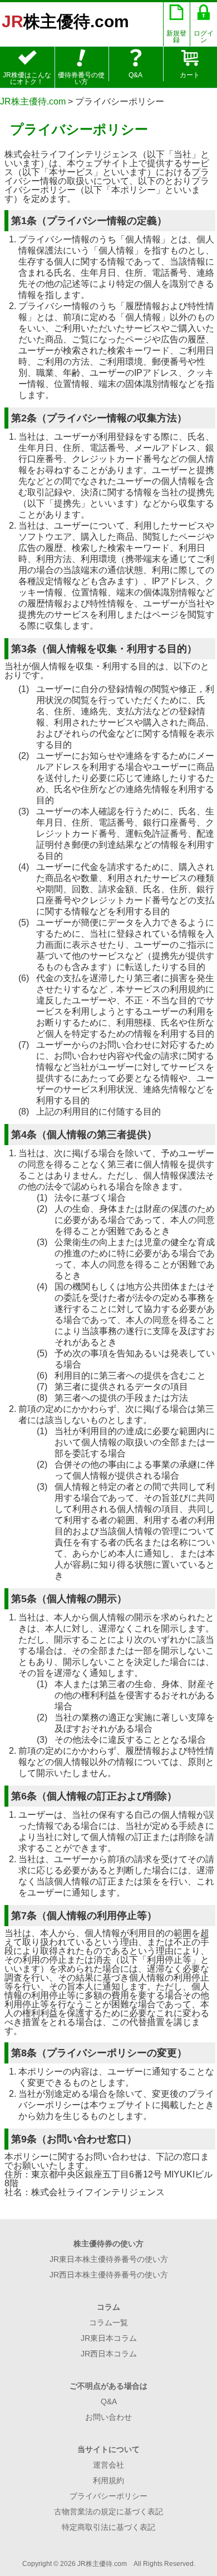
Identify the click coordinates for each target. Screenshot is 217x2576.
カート (190, 75)
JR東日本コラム (109, 2338)
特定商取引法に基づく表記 (108, 2527)
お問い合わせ (108, 2417)
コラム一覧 (108, 2323)
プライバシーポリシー (108, 2496)
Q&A (135, 75)
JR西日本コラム (109, 2354)
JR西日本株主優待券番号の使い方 (109, 2275)
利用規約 (108, 2480)
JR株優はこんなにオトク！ (27, 78)
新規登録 (176, 37)
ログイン (204, 37)
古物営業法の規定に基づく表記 (108, 2512)
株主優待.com (65, 21)
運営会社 (108, 2465)
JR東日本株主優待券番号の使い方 (109, 2259)
